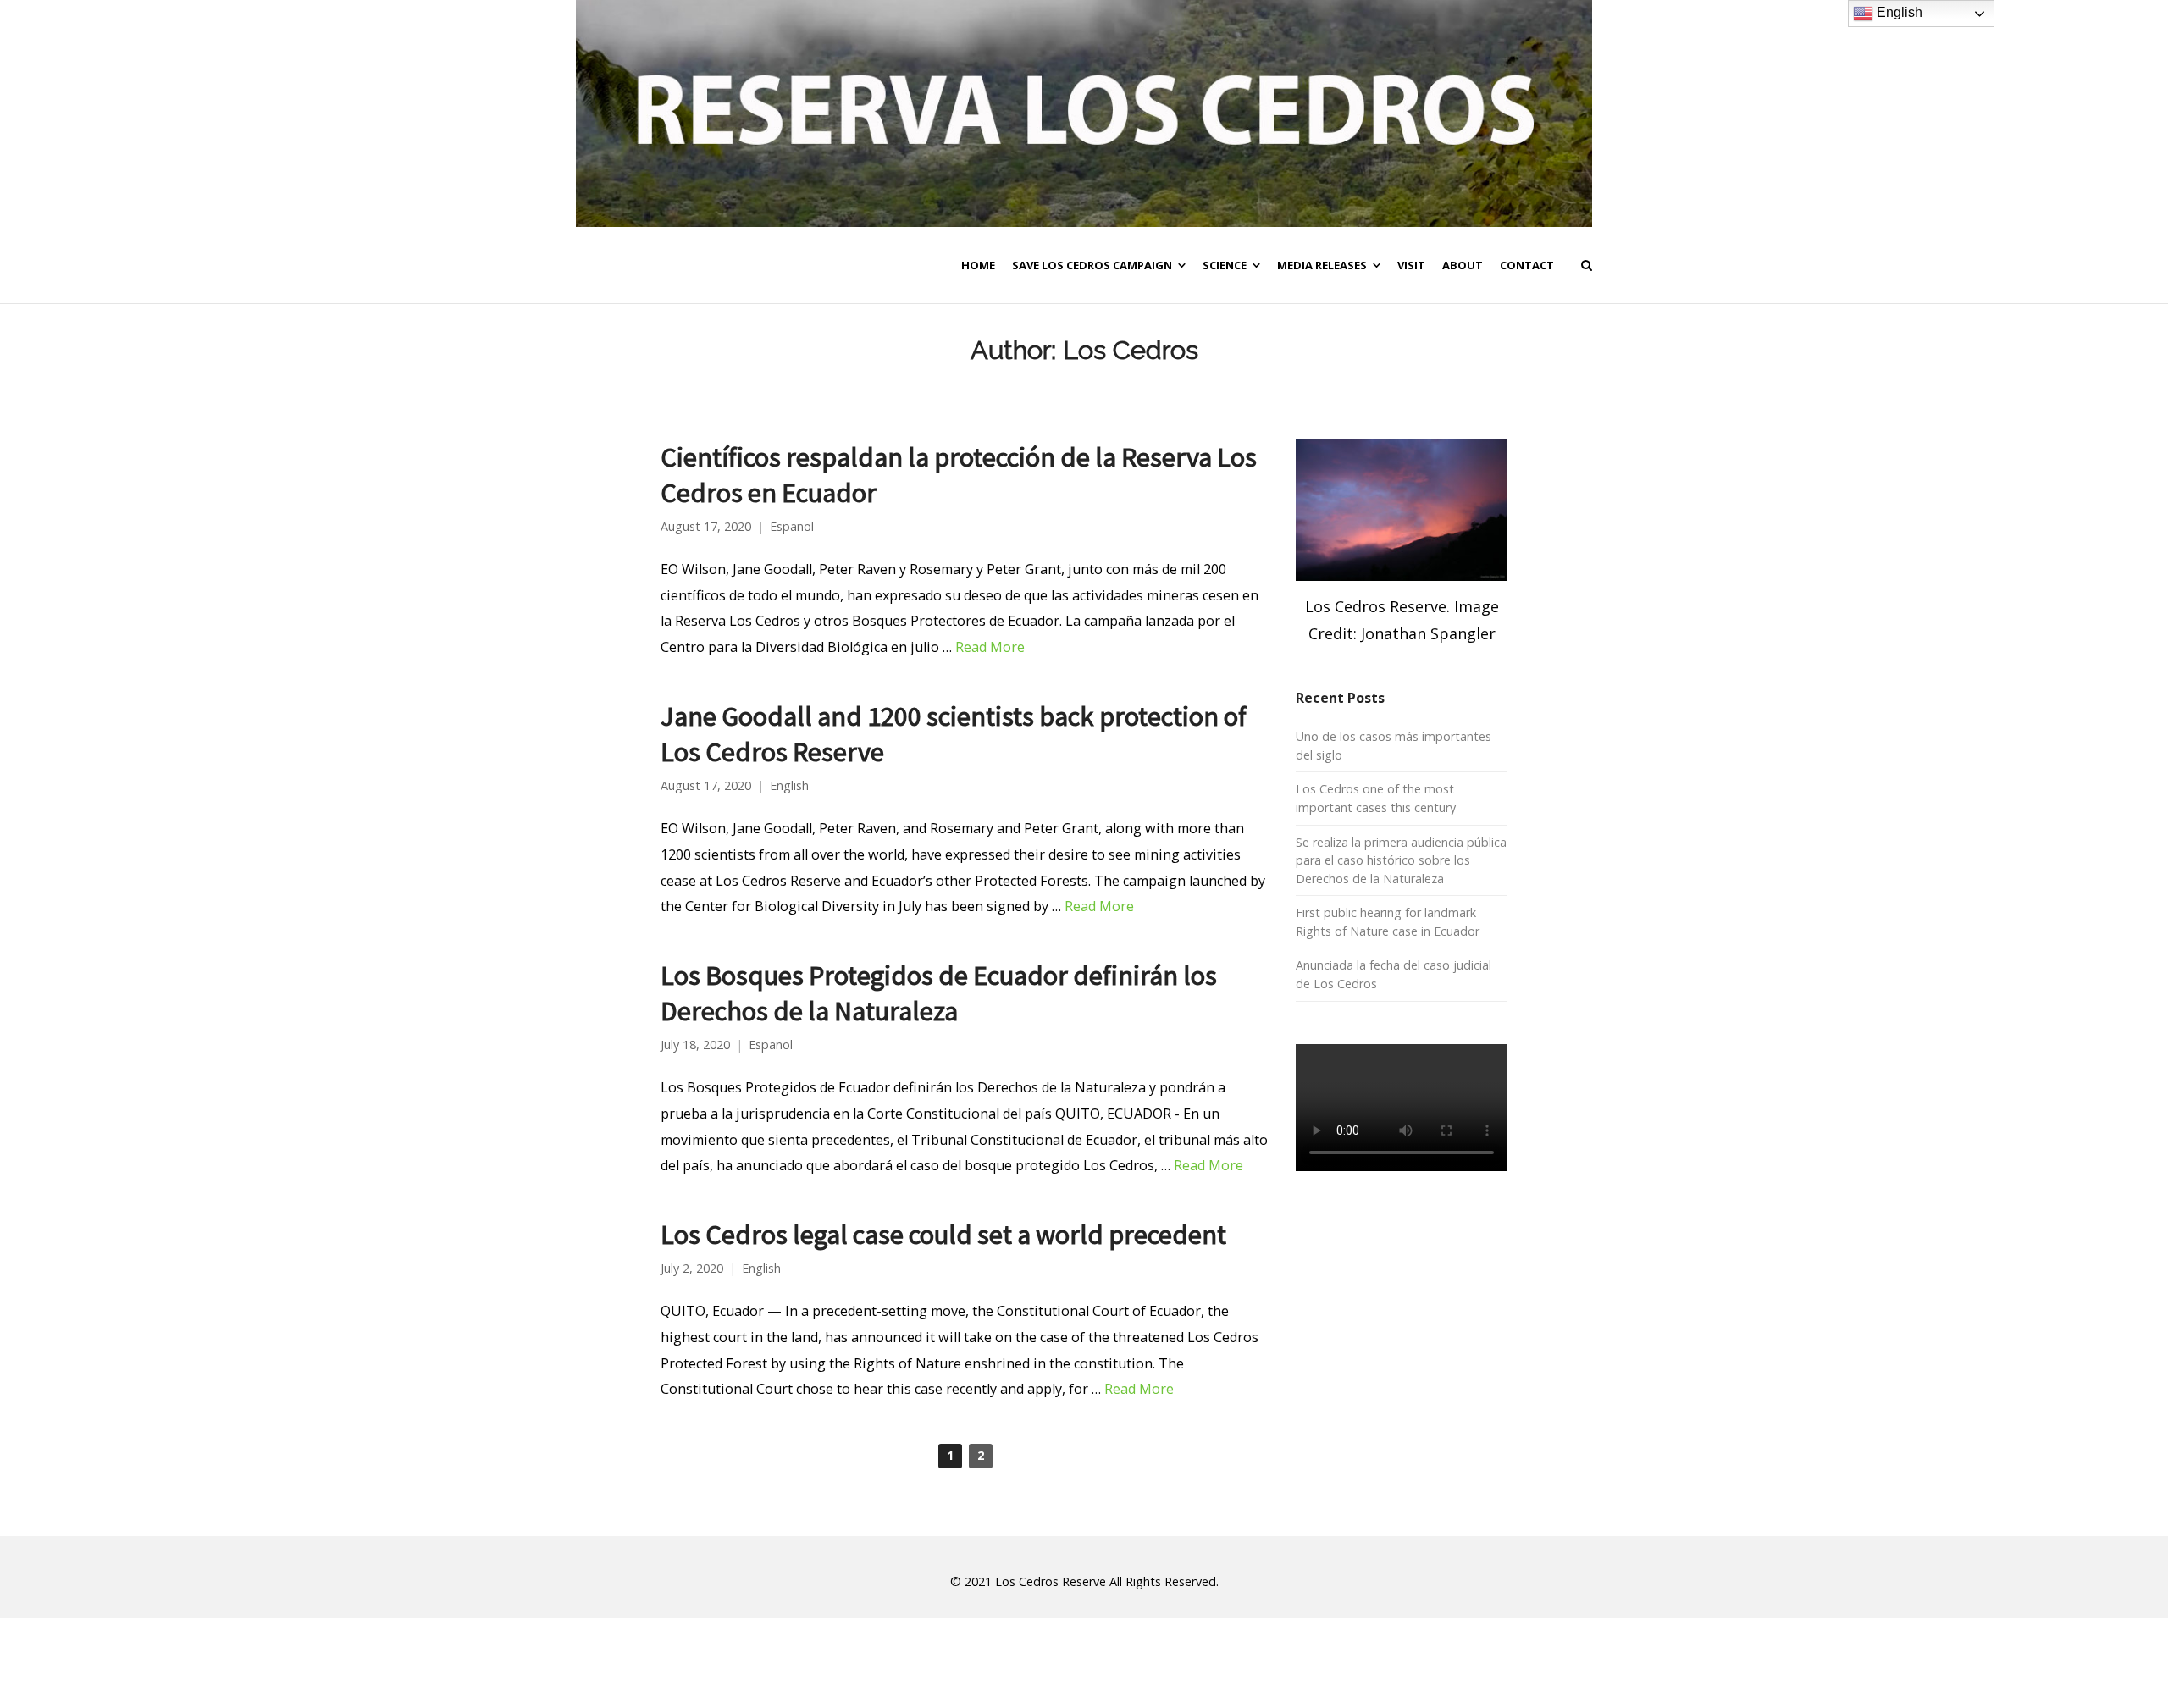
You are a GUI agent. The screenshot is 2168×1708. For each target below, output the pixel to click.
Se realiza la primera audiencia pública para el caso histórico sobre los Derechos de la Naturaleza (1401, 860)
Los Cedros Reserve (1051, 1581)
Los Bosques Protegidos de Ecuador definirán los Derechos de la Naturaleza (939, 993)
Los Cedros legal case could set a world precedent (943, 1234)
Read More (990, 647)
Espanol (792, 527)
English (789, 786)
